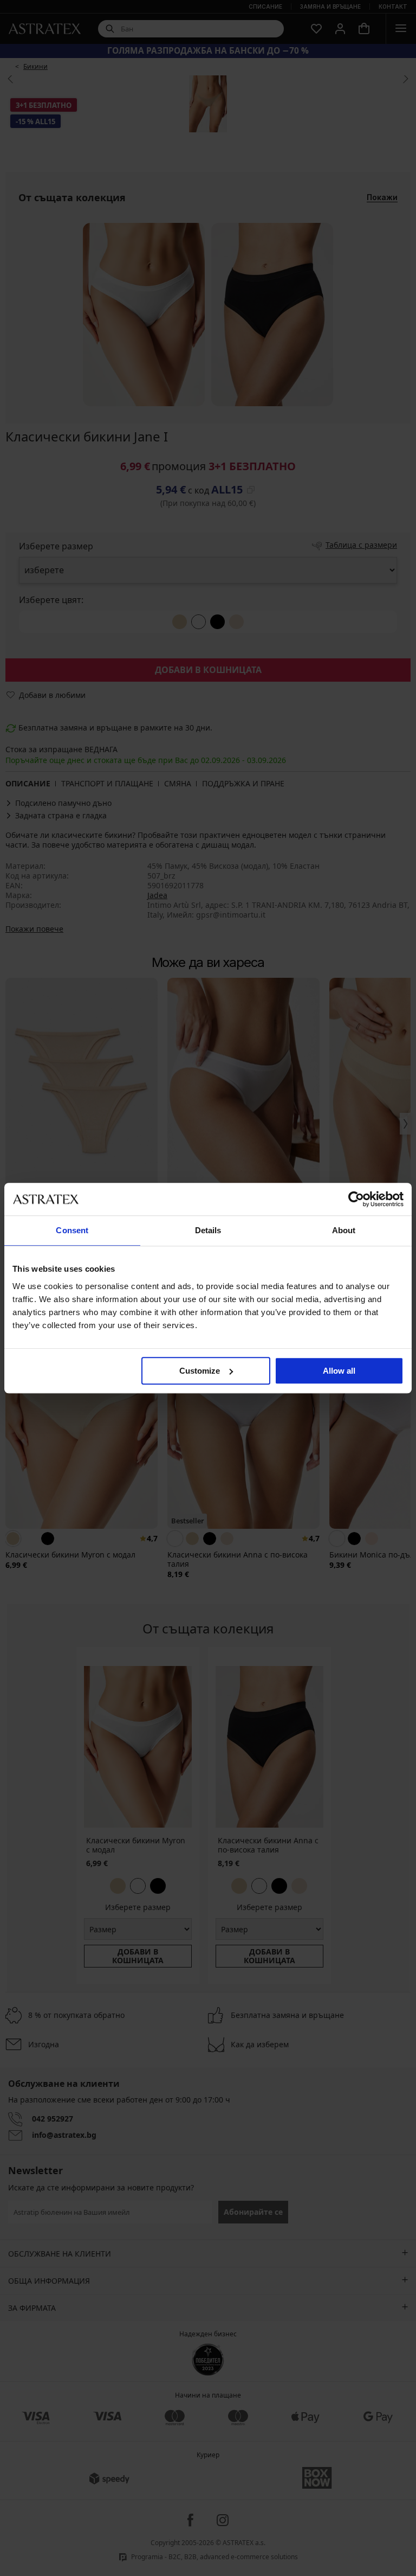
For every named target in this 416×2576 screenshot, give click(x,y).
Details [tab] (208, 1230)
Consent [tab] (72, 1230)
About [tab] (344, 1230)
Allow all (339, 1371)
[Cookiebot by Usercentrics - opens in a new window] (356, 1199)
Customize (200, 1371)
